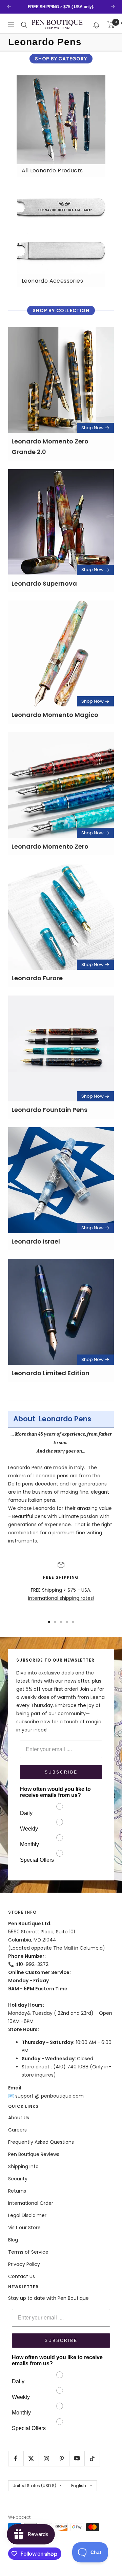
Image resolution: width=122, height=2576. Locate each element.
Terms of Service (28, 2252)
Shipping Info (23, 2166)
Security (18, 2179)
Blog (13, 2240)
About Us (19, 2118)
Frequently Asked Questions (41, 2142)
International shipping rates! (61, 1598)
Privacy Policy (24, 2264)
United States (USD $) (34, 2486)
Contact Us (22, 2276)
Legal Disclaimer (27, 2215)
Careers (17, 2130)
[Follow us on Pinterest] (62, 2458)
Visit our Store (24, 2228)
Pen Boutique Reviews (34, 2154)
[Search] (24, 25)
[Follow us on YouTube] (77, 2458)
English (79, 2486)
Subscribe (61, 1772)
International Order (31, 2203)
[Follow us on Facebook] (16, 2458)
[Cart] (111, 25)
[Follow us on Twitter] (31, 2458)
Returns (17, 2191)
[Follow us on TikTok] (92, 2458)
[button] (96, 25)
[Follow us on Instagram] (46, 2458)
